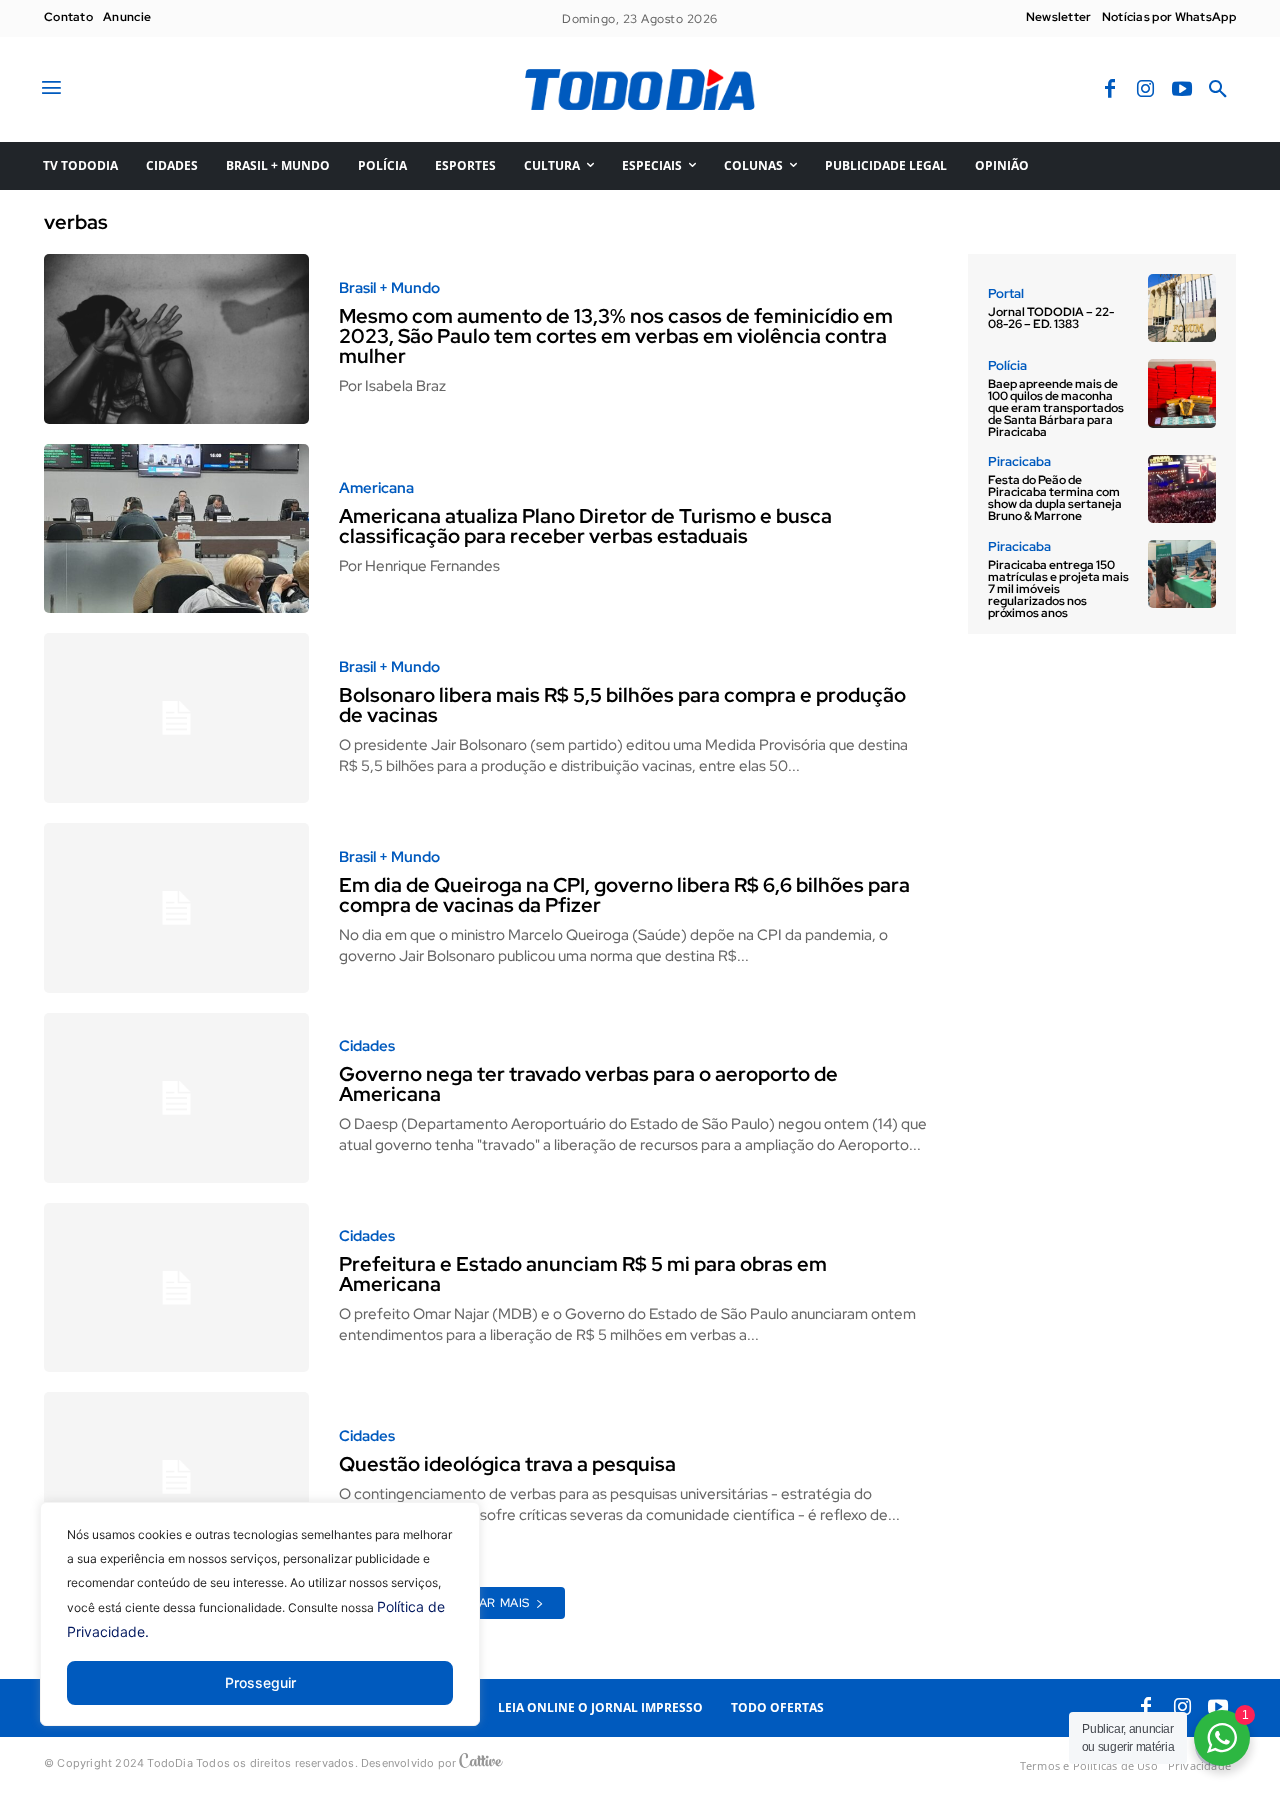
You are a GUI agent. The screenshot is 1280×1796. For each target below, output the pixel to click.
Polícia (1007, 365)
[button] (1218, 90)
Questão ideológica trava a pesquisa (507, 1464)
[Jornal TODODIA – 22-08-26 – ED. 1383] (1182, 308)
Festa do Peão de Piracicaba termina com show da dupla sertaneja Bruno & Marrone (1055, 498)
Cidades (367, 1046)
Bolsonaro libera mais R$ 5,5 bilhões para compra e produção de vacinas (622, 705)
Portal (1006, 293)
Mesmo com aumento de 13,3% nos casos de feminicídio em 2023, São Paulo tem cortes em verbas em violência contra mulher (616, 336)
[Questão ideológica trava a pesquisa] (176, 1477)
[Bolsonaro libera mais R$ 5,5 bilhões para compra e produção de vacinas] (176, 718)
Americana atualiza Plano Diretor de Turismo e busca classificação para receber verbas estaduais (585, 526)
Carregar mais (478, 1603)
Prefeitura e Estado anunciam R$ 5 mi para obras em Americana (583, 1274)
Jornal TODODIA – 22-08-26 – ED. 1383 (1051, 318)
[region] (260, 1629)
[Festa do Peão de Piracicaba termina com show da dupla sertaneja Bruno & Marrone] (1182, 489)
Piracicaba (1019, 461)
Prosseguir (260, 1682)
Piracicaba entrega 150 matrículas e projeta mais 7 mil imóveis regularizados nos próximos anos (1058, 589)
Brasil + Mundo (389, 288)
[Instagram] (1146, 90)
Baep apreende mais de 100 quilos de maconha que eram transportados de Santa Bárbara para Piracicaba (1056, 408)
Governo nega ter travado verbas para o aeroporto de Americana (588, 1084)
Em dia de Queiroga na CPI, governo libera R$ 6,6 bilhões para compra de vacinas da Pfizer (624, 895)
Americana (376, 488)
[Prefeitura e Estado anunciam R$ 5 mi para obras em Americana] (176, 1288)
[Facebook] (1110, 90)
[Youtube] (1182, 90)
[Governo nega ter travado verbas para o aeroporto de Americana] (176, 1098)
